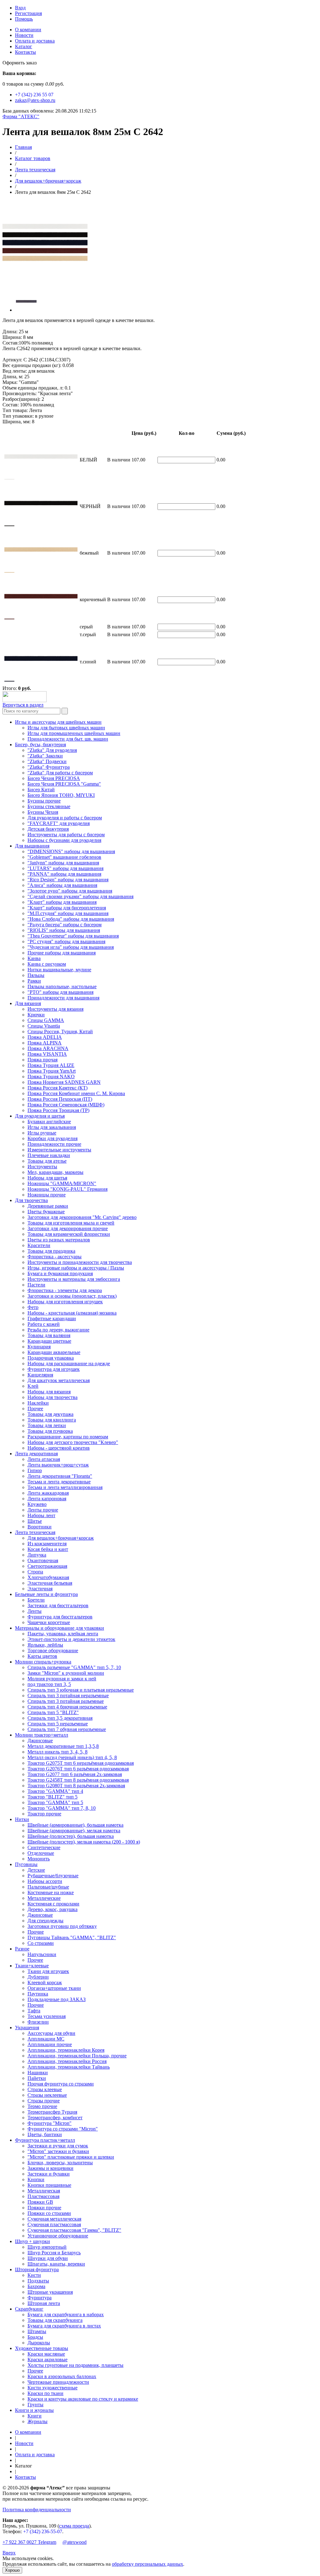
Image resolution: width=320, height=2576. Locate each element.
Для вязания (28, 1003)
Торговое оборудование (53, 1650)
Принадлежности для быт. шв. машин (68, 739)
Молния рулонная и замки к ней (62, 1679)
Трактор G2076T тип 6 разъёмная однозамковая (78, 1769)
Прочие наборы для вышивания (62, 953)
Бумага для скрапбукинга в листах (64, 2326)
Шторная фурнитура (37, 2269)
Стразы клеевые (45, 2089)
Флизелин (38, 2022)
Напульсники (42, 1954)
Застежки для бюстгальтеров (58, 1605)
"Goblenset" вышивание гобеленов (64, 857)
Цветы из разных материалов (59, 1240)
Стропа (35, 1572)
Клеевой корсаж (45, 1982)
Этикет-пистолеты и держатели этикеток (71, 1639)
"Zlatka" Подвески (47, 761)
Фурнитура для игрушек (54, 1369)
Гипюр (35, 1470)
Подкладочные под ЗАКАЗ (57, 1999)
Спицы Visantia (44, 1026)
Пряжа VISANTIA (47, 1054)
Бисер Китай (41, 790)
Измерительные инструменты (59, 1150)
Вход (20, 8)
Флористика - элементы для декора (65, 1290)
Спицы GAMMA (46, 1020)
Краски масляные (46, 2354)
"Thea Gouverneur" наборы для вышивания (73, 936)
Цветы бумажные (46, 1212)
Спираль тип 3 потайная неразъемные (68, 1696)
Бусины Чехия (43, 812)
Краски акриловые (47, 2360)
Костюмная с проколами (53, 1904)
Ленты (35, 1611)
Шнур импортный (47, 2247)
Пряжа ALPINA (45, 1043)
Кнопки (36, 2179)
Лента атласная (44, 1459)
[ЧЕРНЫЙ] (9, 527)
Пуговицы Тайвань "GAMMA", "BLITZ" (72, 1937)
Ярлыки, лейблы (45, 1645)
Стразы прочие (44, 2101)
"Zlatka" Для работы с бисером (60, 773)
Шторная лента (44, 2303)
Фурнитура (40, 2298)
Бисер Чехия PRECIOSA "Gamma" (64, 784)
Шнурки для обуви (48, 2258)
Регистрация (28, 13)
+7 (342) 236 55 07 (34, 95)
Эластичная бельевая (50, 1583)
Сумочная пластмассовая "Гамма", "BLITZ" (74, 2230)
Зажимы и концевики (50, 2168)
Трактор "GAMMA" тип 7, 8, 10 (62, 1808)
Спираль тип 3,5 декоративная (60, 1718)
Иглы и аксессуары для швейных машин (58, 722)
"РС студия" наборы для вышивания (66, 941)
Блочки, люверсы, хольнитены (60, 2163)
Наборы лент (41, 1515)
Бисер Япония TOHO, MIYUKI (61, 795)
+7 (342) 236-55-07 (43, 2531)
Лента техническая (35, 170)
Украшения (27, 2028)
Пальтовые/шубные (48, 1887)
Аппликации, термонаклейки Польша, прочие (77, 2056)
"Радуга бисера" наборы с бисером (65, 925)
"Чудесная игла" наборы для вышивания (71, 947)
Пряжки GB (40, 2202)
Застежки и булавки (49, 2174)
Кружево (37, 1504)
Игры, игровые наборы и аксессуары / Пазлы (76, 1268)
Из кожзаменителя (47, 1544)
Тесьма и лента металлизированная (65, 1487)
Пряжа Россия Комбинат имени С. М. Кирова (76, 1093)
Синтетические (44, 1847)
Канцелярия (40, 1375)
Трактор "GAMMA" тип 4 (55, 1791)
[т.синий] (9, 682)
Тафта (34, 2011)
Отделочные (41, 1853)
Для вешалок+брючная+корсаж (48, 181)
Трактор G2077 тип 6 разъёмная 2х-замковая (75, 1774)
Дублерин (38, 1977)
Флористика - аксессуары (55, 1257)
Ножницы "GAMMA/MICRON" (62, 1183)
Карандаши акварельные (54, 1352)
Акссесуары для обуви (51, 2033)
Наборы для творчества (52, 1397)
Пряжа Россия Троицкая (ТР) (58, 1110)
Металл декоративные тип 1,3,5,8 (63, 1746)
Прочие (36, 1932)
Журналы (37, 2421)
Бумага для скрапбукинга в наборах (66, 2314)
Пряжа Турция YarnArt (52, 1071)
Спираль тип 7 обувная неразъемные (67, 1729)
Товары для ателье (47, 1161)
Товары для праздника (51, 1251)
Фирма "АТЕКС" (21, 116)
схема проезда (74, 2526)
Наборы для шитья (47, 1178)
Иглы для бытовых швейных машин (66, 728)
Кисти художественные (52, 2388)
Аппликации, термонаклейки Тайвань (69, 2067)
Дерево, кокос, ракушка (52, 1909)
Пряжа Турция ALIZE (51, 1065)
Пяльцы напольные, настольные (62, 986)
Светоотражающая (47, 1566)
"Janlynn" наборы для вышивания (63, 863)
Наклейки (38, 1403)
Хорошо (12, 2570)
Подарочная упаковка (51, 1358)
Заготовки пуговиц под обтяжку (62, 1926)
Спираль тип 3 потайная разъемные (66, 1701)
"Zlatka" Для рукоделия (52, 750)
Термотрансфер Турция (52, 2112)
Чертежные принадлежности (58, 2382)
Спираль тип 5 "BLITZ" (53, 1712)
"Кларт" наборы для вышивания (62, 902)
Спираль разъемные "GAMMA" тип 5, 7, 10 (74, 1667)
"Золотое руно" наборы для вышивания (70, 891)
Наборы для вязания (49, 1392)
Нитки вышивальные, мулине (59, 970)
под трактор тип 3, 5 (49, 1684)
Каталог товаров (33, 158)
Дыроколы (39, 2343)
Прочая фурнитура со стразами (61, 2084)
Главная (23, 147)
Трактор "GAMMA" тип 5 (55, 1802)
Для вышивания (32, 846)
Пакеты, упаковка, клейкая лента (63, 1634)
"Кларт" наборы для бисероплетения (67, 908)
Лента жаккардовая (48, 1493)
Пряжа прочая (42, 1060)
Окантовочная (43, 1560)
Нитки (22, 1819)
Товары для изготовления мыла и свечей (71, 1223)
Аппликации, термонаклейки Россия (67, 2061)
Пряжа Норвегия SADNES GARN (64, 1082)
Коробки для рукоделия (52, 1138)
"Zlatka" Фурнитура (49, 767)
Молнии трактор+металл (42, 1735)
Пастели (36, 1285)
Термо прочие (42, 2106)
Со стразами (41, 1943)
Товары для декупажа (50, 1414)
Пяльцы (36, 975)
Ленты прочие (43, 1510)
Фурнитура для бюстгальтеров (60, 1617)
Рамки (34, 981)
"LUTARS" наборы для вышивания (65, 868)
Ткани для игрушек (48, 1971)
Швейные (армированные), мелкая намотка (74, 1831)
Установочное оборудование (58, 2236)
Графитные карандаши (52, 1318)
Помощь (24, 19)
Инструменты (42, 1167)
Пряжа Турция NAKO (51, 1077)
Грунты (35, 2405)
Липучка (37, 1555)
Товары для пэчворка (50, 1431)
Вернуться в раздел (23, 705)
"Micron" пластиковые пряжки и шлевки (71, 2157)
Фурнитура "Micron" (50, 2123)
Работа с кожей (44, 1324)
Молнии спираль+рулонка (43, 1662)
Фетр (33, 1307)
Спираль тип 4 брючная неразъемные (67, 1707)
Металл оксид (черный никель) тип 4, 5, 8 (72, 1757)
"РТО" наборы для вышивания (60, 992)
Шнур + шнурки (32, 2241)
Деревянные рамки (48, 1206)
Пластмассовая (43, 2196)
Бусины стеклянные (49, 806)
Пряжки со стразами (49, 2213)
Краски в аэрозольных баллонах (62, 2376)
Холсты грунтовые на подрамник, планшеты (75, 2365)
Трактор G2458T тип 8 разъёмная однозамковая (78, 1780)
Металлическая (44, 2191)
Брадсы (35, 2337)
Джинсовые (40, 1741)
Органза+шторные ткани (54, 1988)
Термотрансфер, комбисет (55, 2118)
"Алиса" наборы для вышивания (62, 885)
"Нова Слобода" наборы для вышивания (71, 919)
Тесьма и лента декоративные (59, 1482)
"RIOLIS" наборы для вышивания (64, 930)
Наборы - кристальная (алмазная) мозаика (72, 1313)
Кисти (34, 2275)
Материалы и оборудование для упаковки (60, 1628)
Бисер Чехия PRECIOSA (54, 778)
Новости (24, 35)
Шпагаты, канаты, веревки (56, 2264)
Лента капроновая (47, 1499)
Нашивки (38, 2073)
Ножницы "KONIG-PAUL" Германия (67, 1189)
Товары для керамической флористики (69, 1234)
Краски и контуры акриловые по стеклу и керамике (83, 2399)
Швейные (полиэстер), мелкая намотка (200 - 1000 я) (84, 1842)
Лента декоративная (36, 1454)
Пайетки (37, 2078)
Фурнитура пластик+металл (45, 2140)
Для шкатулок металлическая (59, 1380)
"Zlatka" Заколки (45, 756)
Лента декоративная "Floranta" (60, 1476)
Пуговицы (26, 1864)
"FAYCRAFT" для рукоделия (59, 823)
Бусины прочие (44, 801)
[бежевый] (9, 573)
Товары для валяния (49, 1335)
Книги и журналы (34, 2410)
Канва (34, 958)
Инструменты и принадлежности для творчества (80, 1262)
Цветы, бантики (45, 2134)
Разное (22, 1949)
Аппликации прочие (50, 2044)
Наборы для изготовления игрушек (65, 1302)
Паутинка (38, 1994)
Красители (39, 1245)
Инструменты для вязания (55, 1009)
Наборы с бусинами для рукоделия (64, 840)
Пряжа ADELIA (45, 1037)
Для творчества (31, 1200)
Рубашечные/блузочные (53, 1876)
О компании (28, 30)
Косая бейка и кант (48, 1549)
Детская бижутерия (48, 829)
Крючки (36, 1015)
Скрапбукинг (29, 2309)
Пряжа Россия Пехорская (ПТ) (60, 1099)
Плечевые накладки (49, 1155)
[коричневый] (9, 620)
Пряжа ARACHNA (48, 1048)
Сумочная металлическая (54, 2219)
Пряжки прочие (44, 2208)
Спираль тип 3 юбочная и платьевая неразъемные (81, 1690)
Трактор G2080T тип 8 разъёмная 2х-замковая (76, 1786)
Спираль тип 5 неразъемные (58, 1724)
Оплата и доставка (35, 41)
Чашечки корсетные (49, 1622)
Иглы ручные (42, 1133)
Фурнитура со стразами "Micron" (63, 2129)
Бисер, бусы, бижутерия (40, 745)
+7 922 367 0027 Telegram (29, 2542)
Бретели (36, 1600)
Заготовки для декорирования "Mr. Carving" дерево (82, 1217)
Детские (36, 1870)
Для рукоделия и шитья (40, 1116)
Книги (35, 2416)
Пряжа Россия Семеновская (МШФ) (66, 1105)
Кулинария (39, 1347)
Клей (33, 1386)
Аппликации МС (46, 2039)
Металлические (44, 1898)
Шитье (35, 1521)
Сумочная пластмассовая (54, 2224)
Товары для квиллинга (52, 1420)
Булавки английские (49, 1122)
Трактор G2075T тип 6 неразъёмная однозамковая (81, 1763)
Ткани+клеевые (32, 1966)
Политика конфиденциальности (37, 2510)
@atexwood (75, 2542)
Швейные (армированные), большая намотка (75, 1825)
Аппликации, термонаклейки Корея (66, 2050)
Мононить (39, 1859)
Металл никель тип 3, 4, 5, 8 (57, 1752)
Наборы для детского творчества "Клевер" (73, 1442)
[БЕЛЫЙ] (9, 480)
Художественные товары (42, 2348)
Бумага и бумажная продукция (60, 1273)
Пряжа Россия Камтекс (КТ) (57, 1088)
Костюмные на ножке (51, 1892)
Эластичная (40, 1589)
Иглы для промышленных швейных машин (74, 733)
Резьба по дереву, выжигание (58, 1330)
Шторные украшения (50, 2292)
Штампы (37, 2331)
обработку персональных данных (147, 2564)
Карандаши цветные (49, 1341)
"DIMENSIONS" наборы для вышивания (71, 851)
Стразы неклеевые (47, 2095)
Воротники (40, 1527)
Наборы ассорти (45, 1881)
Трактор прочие (44, 1814)
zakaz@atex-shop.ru (35, 100)
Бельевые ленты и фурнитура (46, 1594)
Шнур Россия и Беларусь (54, 2253)
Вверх (9, 2553)
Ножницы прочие (47, 1195)
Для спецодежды (45, 1921)
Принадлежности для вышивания (63, 998)
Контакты (25, 52)
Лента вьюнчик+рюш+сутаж (58, 1465)
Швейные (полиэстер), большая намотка (71, 1836)
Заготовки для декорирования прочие (68, 1228)
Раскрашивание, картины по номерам (68, 1437)
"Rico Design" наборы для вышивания (68, 880)
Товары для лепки (47, 1425)
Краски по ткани (45, 2393)
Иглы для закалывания (52, 1127)
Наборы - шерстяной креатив (59, 1448)
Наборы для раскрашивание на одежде (69, 1363)
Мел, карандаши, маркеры (55, 1172)
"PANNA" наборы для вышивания (64, 874)
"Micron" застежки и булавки (58, 2151)
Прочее (35, 1409)
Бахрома (36, 2286)
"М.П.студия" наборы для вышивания (68, 913)
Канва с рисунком (47, 964)
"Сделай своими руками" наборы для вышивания (80, 896)
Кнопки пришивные (49, 2185)
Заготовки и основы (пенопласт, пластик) (72, 1296)
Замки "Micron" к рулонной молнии (66, 1673)
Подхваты (38, 2281)
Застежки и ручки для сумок (58, 2146)
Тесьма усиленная (47, 2016)
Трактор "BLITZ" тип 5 (52, 1797)
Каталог (24, 46)
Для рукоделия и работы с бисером (65, 818)
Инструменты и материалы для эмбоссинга (74, 1279)
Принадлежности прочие (54, 1144)
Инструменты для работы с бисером (66, 835)
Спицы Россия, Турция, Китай (60, 1031)
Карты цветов (42, 1656)
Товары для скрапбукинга (55, 2320)
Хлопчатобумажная (48, 1577)
